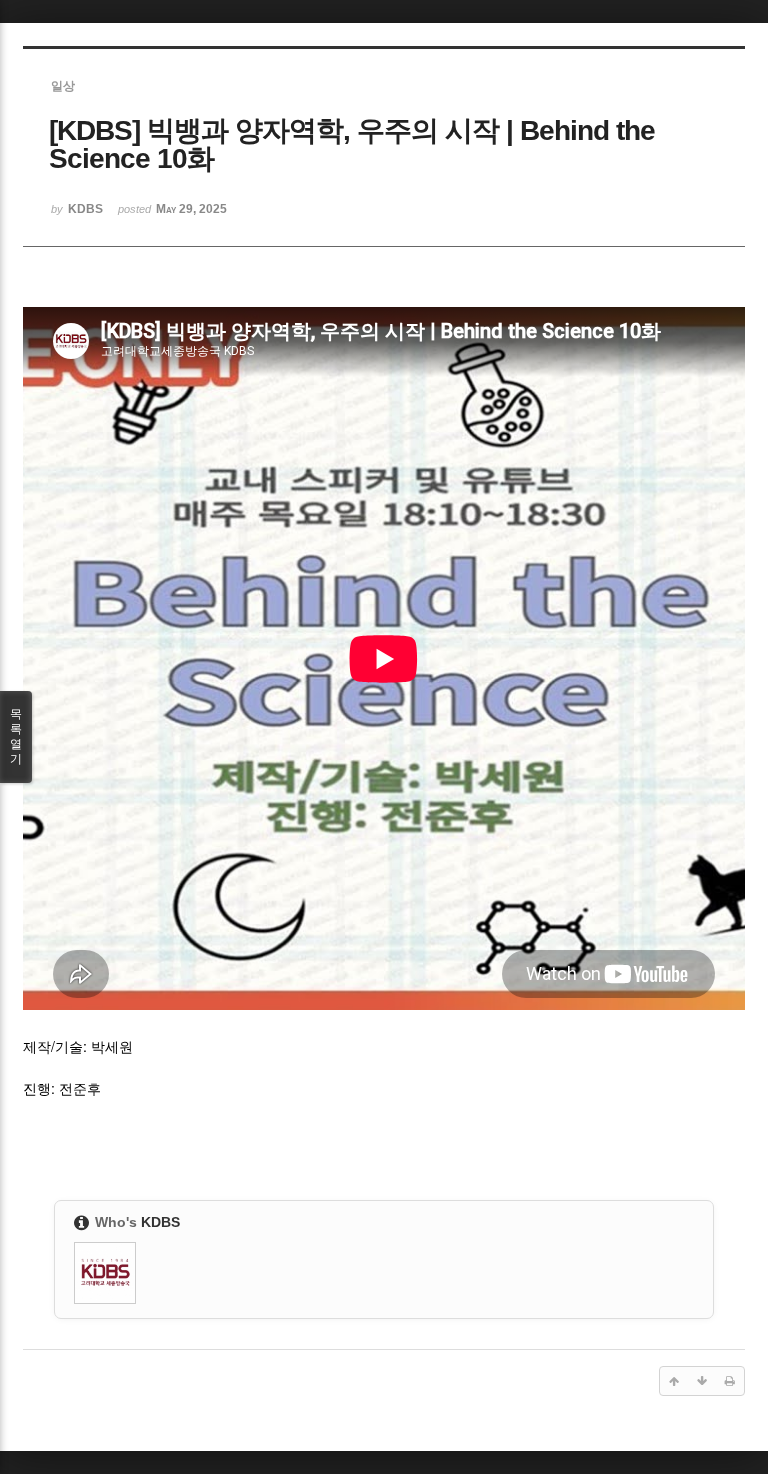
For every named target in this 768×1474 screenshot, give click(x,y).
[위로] (674, 1381)
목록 (16, 736)
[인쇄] (730, 1381)
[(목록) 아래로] (702, 1381)
